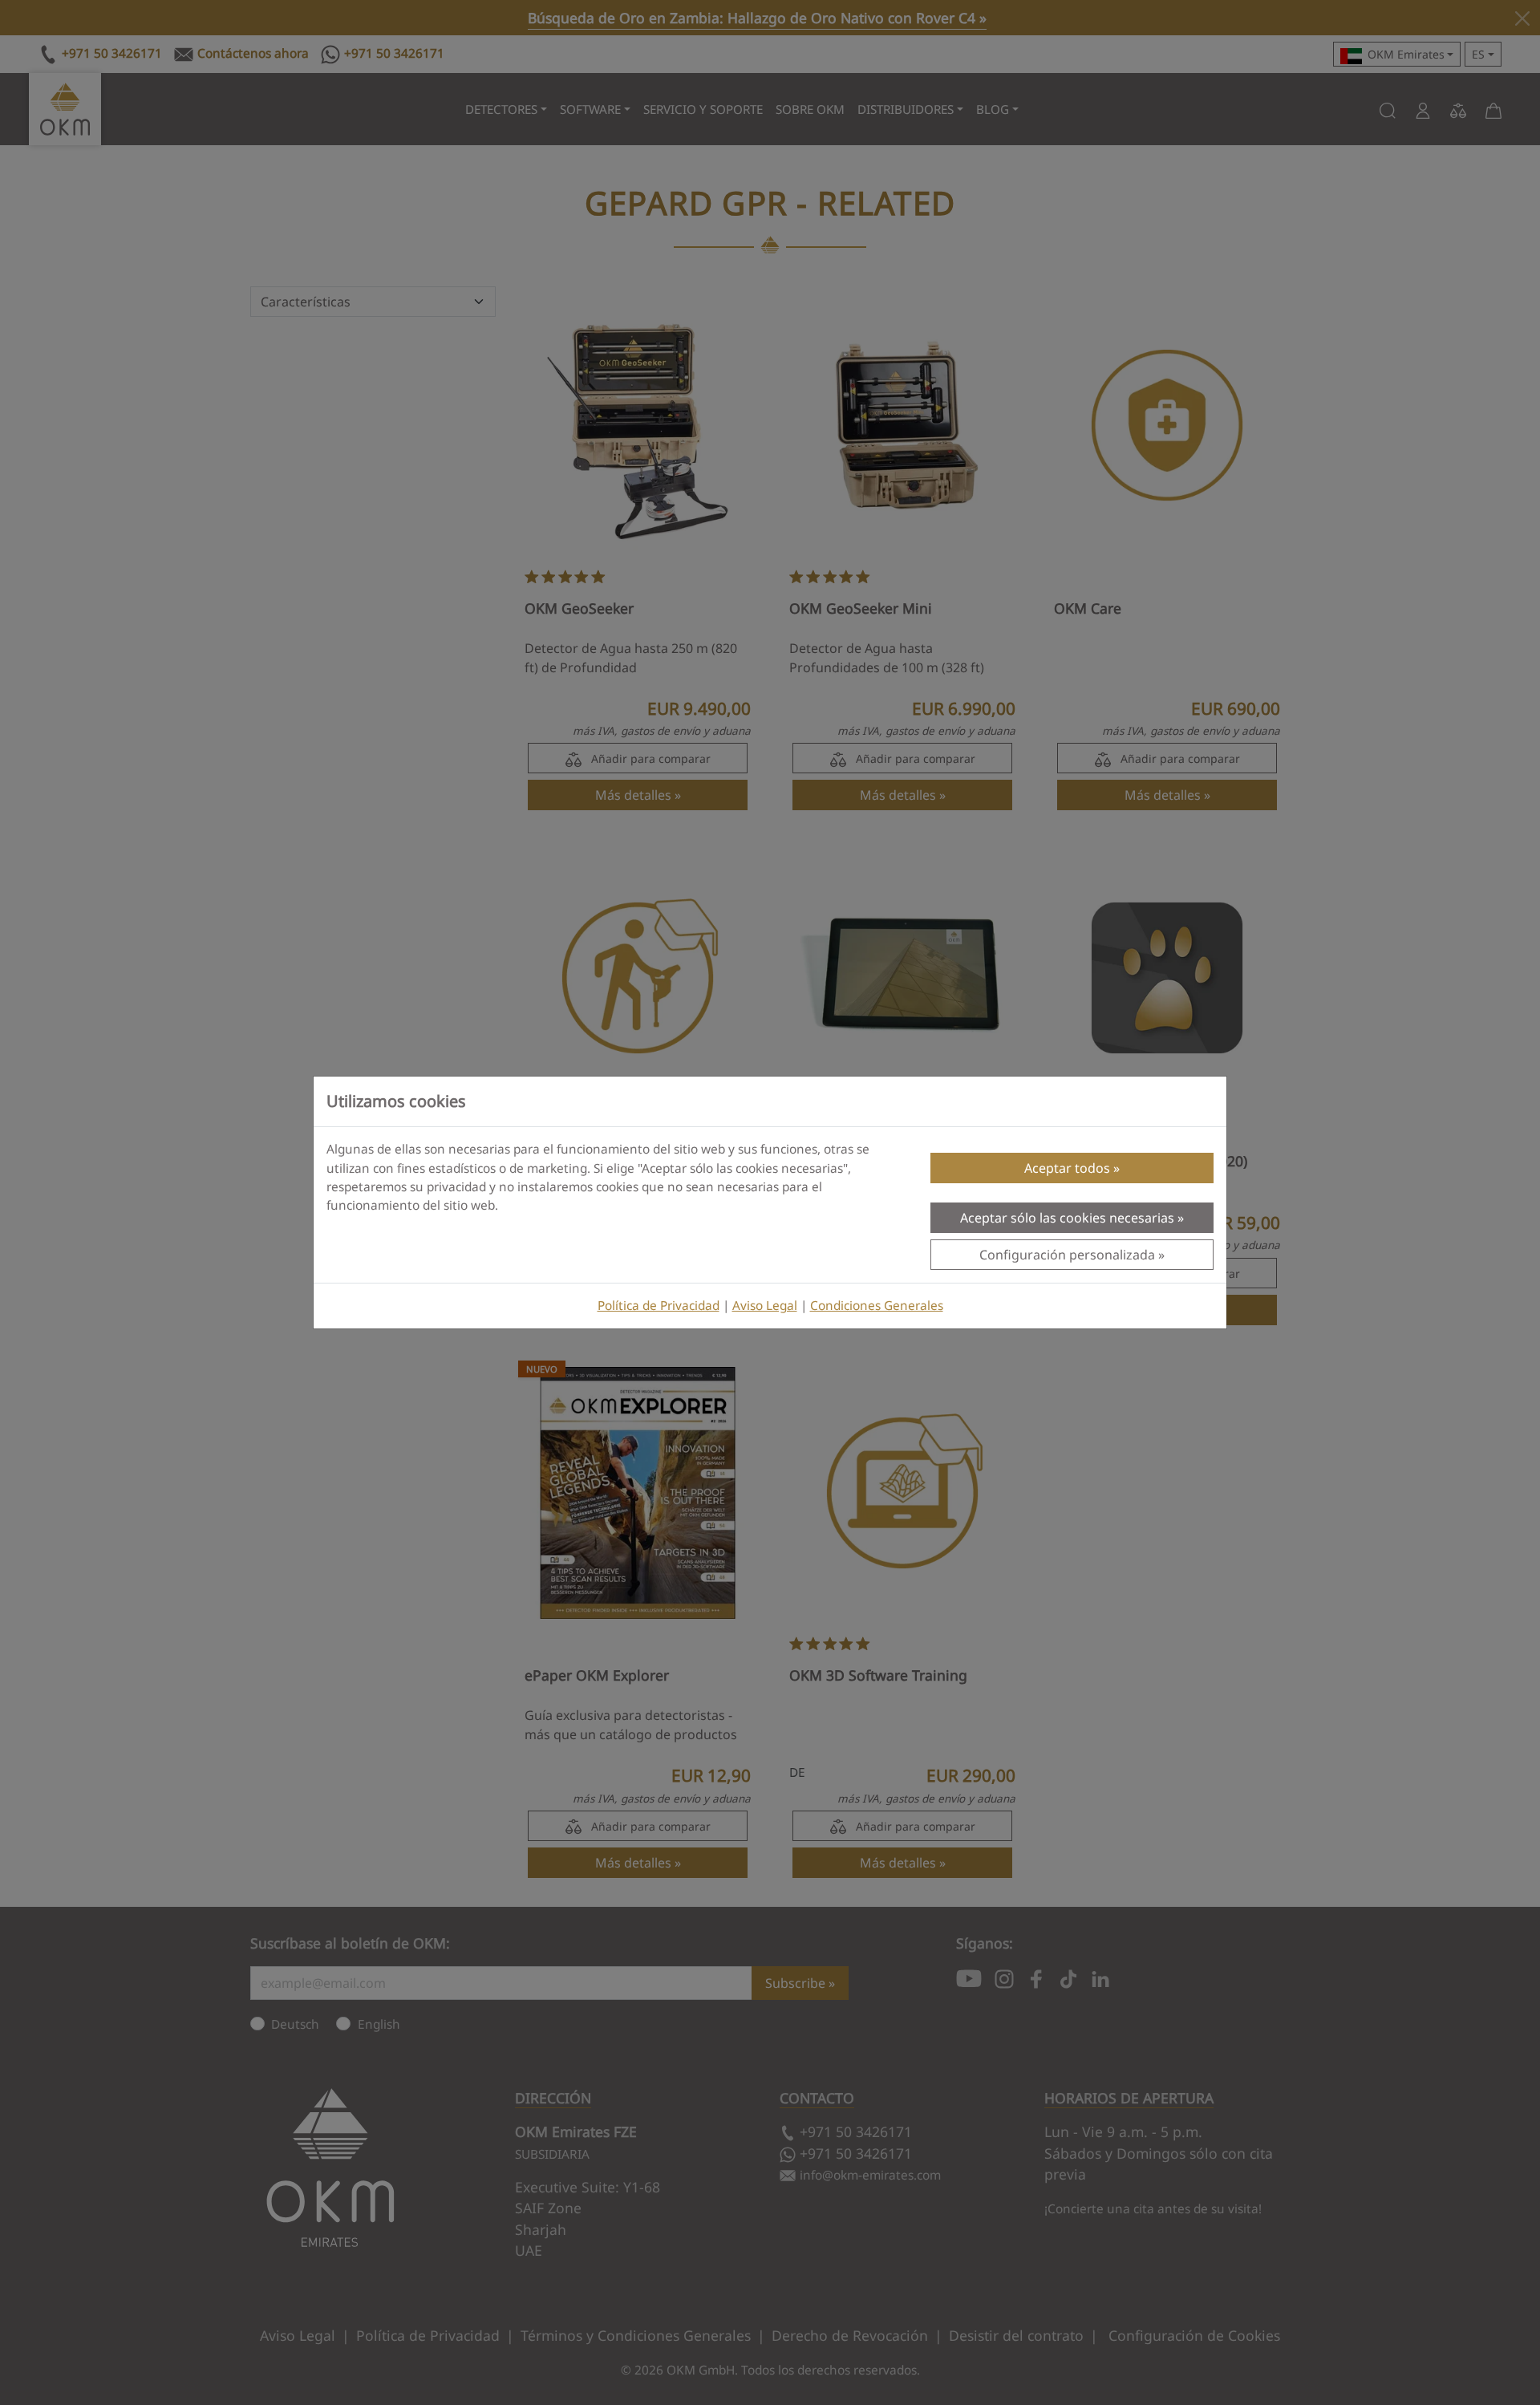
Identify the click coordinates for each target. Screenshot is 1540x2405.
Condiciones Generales (877, 1306)
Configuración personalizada (1067, 1255)
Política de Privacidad (659, 1306)
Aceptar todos (1067, 1168)
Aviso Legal (765, 1306)
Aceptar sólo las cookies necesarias (1067, 1218)
